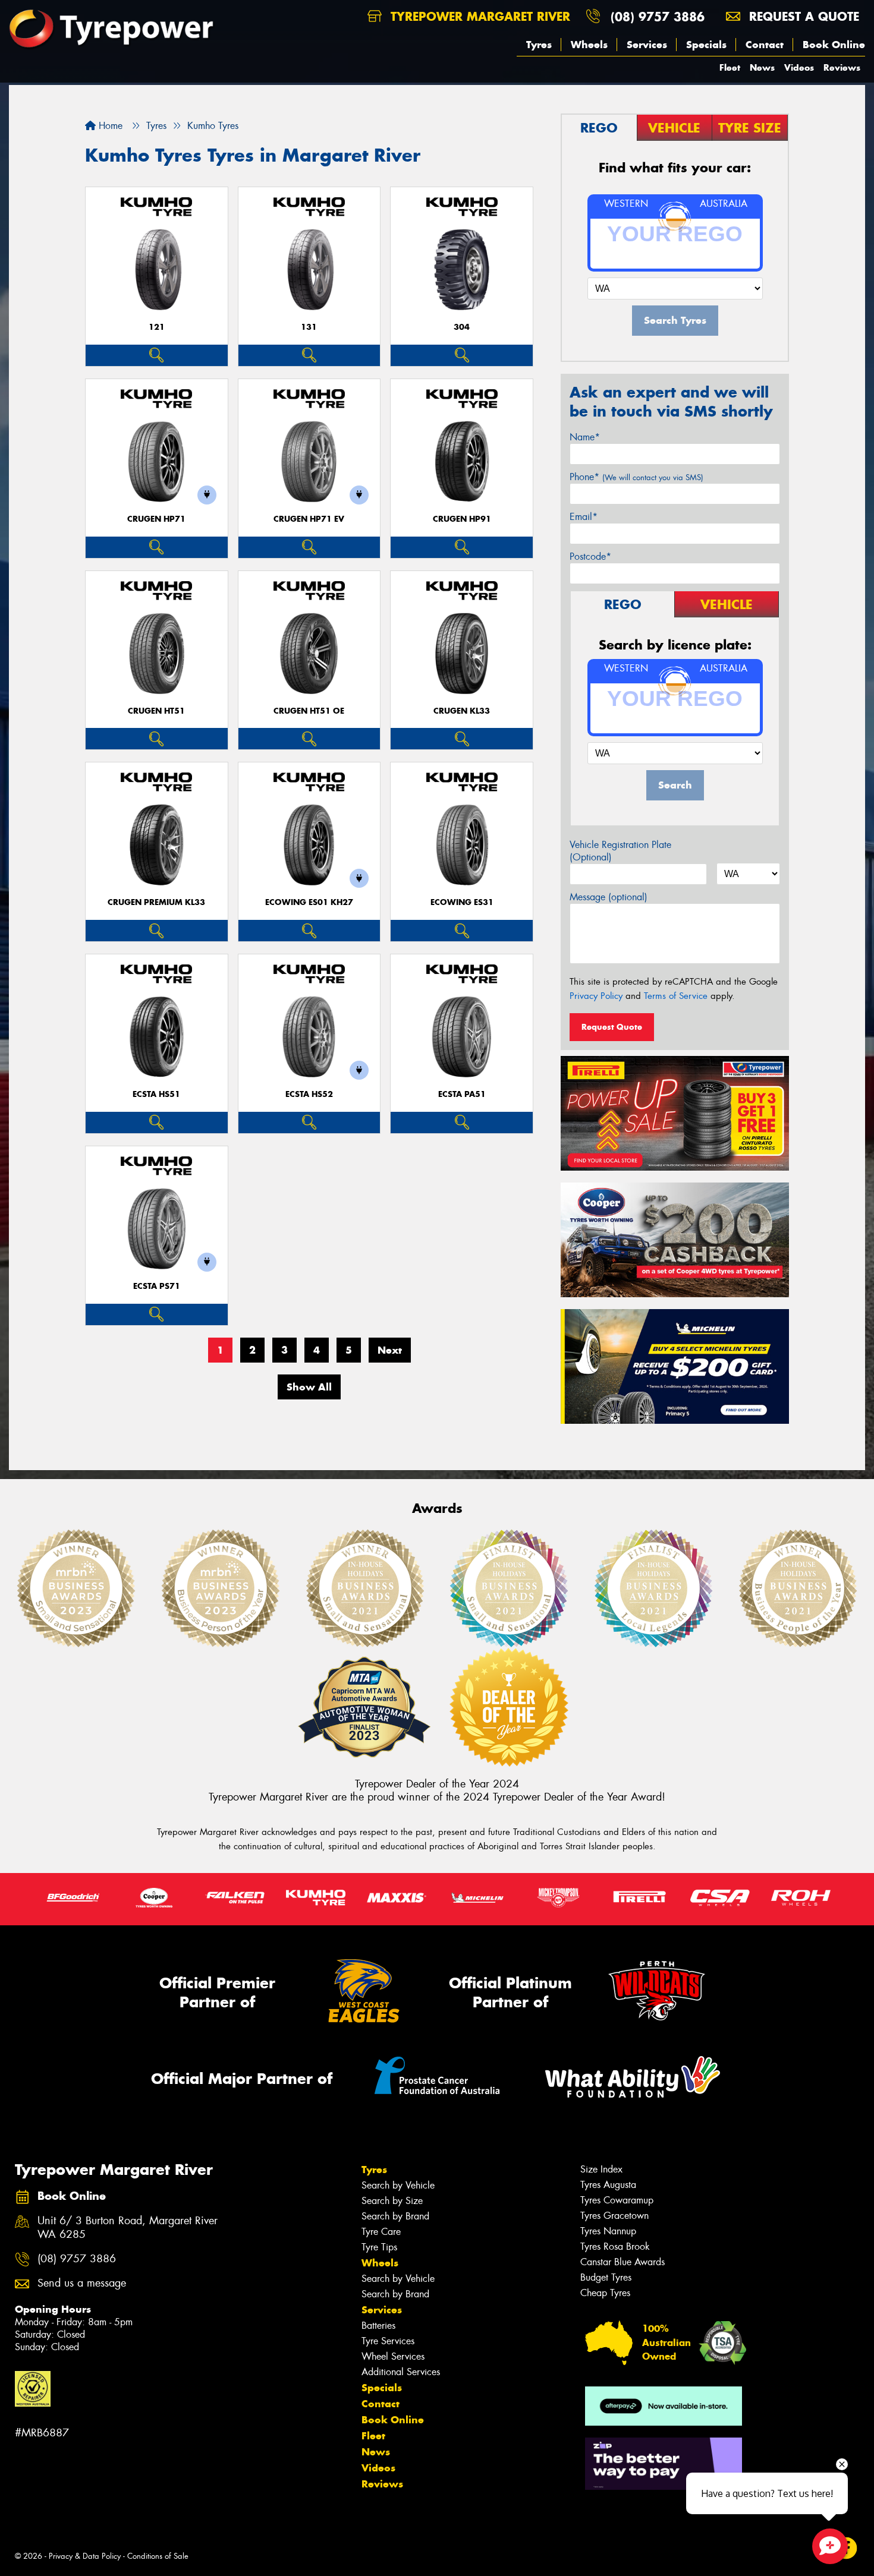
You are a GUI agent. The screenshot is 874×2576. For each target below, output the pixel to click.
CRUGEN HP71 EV (309, 519)
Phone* (636, 477)
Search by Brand (395, 2216)
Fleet (730, 67)
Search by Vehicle (398, 2185)
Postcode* (590, 556)
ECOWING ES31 (462, 902)
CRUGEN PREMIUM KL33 (156, 902)
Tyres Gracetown (614, 2216)
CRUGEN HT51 (156, 711)
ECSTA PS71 (157, 1286)
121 (157, 327)
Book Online (834, 45)
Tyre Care (381, 2232)
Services (647, 45)
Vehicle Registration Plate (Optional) (620, 851)
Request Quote (612, 1027)
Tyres (539, 45)
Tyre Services (388, 2341)
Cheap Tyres (605, 2293)
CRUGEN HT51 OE (309, 711)
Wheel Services (393, 2356)
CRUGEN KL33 (462, 711)
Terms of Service (676, 996)
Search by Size (392, 2201)
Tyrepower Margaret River (478, 16)
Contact (765, 45)
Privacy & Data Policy (85, 2556)
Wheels (589, 45)
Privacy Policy (596, 996)
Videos (799, 67)
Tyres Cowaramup (617, 2200)
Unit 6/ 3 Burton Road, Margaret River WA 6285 (128, 2228)
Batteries (378, 2326)
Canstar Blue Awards (623, 2262)
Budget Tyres (606, 2277)
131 (309, 327)
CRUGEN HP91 (462, 519)
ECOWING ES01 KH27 (309, 902)
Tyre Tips (379, 2247)
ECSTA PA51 (462, 1094)
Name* (585, 437)
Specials (706, 45)
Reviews (842, 67)
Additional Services (401, 2372)
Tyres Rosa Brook (615, 2246)
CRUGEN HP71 (156, 519)
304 (462, 327)
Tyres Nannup (608, 2231)
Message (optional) (609, 897)
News (762, 67)
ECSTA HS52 (309, 1094)
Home (109, 126)
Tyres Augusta (608, 2185)
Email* (584, 517)
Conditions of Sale (158, 2556)
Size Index (601, 2169)
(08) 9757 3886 (658, 16)
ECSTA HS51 (156, 1094)
